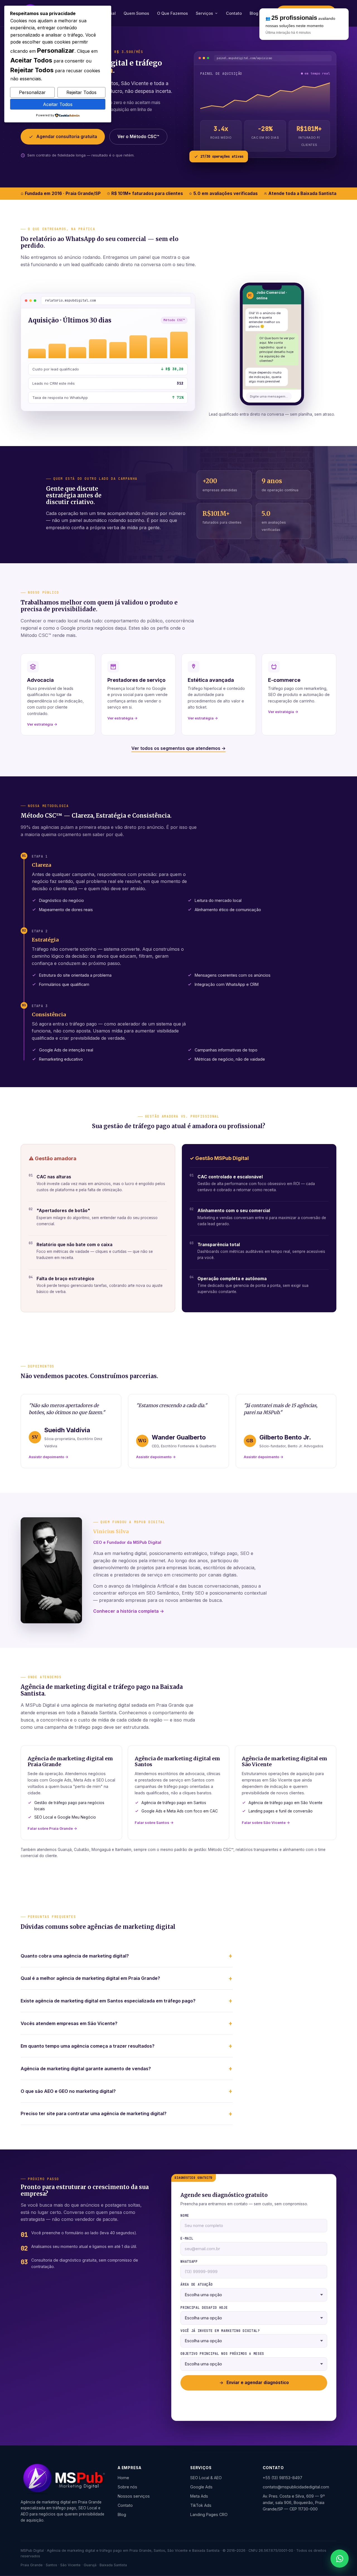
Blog (254, 13)
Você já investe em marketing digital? (220, 2331)
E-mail (187, 2238)
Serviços (204, 13)
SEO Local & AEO (206, 2478)
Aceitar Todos (58, 104)
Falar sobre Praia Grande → (52, 1828)
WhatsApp (189, 2262)
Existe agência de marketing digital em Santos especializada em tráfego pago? (108, 2001)
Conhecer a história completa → (129, 1611)
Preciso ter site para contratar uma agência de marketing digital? (94, 2113)
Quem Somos (136, 13)
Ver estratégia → (42, 724)
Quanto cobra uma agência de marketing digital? (75, 1956)
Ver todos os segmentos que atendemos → (178, 748)
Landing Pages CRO (209, 2514)
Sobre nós (127, 2487)
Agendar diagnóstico (306, 13)
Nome (185, 2216)
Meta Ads (199, 2496)
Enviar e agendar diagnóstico (258, 2383)
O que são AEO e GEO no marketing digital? (68, 2091)
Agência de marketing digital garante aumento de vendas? (86, 2069)
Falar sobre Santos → (154, 1823)
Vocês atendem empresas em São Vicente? (69, 2023)
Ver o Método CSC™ (138, 137)
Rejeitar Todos (81, 92)
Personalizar (32, 92)
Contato (234, 13)
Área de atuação (196, 2284)
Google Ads (201, 2487)
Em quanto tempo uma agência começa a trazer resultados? (88, 2046)
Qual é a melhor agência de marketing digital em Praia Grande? (90, 1978)
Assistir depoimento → (49, 1457)
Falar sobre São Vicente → (266, 1823)
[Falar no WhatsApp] (340, 2559)
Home (123, 2478)
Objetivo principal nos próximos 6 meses (222, 2354)
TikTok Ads (201, 2505)
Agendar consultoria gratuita (67, 137)
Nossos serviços (134, 2496)
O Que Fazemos (173, 13)
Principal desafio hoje (204, 2308)
